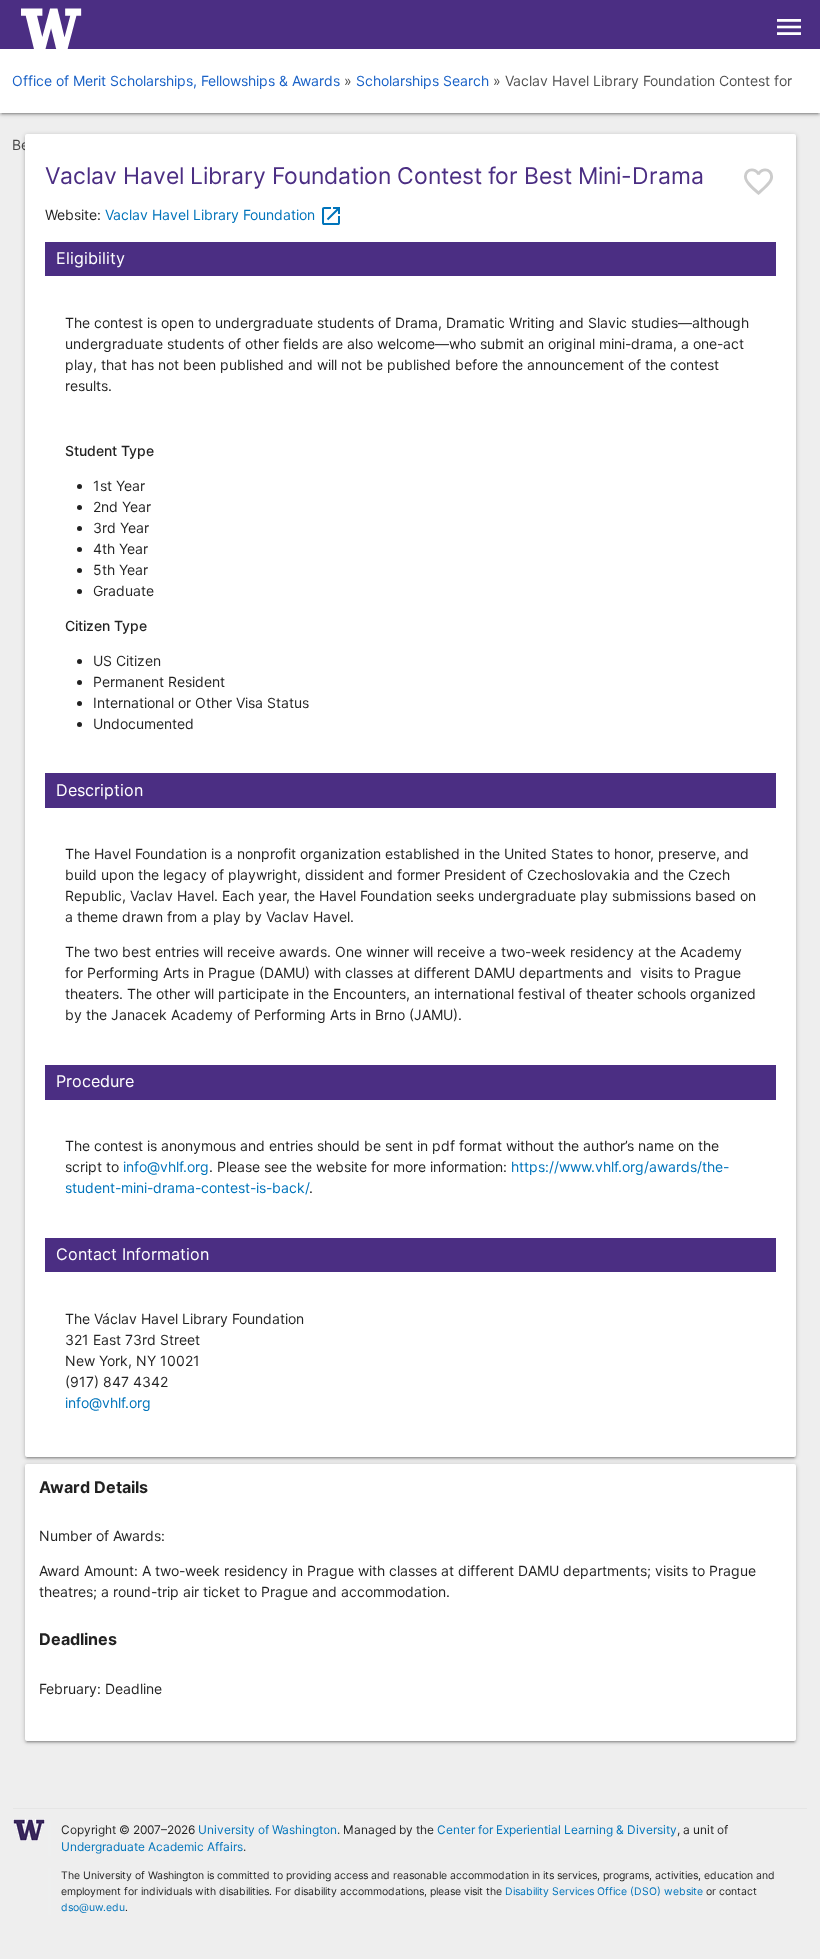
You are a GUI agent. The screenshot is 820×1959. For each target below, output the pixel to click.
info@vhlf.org (166, 1166)
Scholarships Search (422, 80)
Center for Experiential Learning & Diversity (557, 1829)
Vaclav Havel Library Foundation (224, 214)
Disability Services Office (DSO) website (604, 1891)
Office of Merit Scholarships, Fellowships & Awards (176, 80)
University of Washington (267, 1829)
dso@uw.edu (93, 1907)
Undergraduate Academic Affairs (152, 1846)
